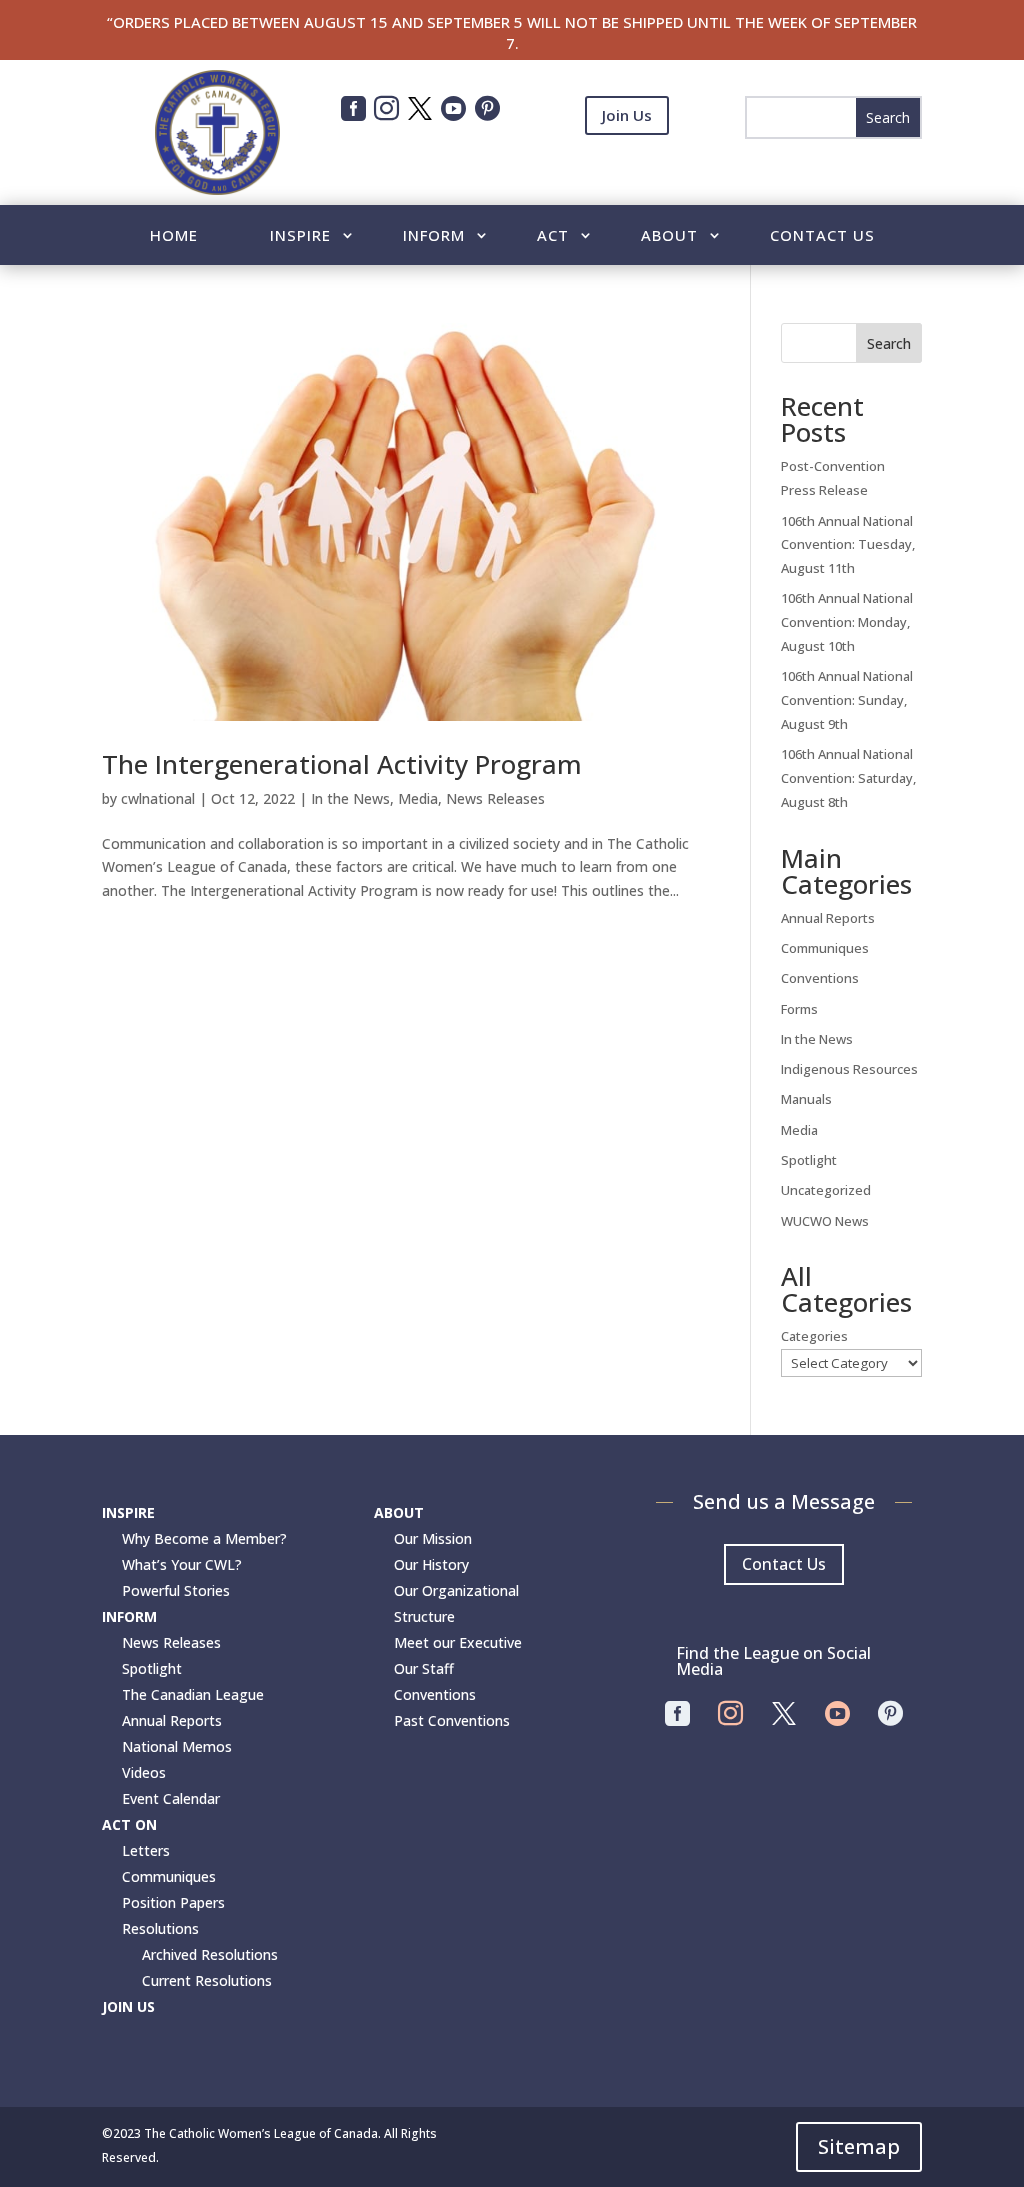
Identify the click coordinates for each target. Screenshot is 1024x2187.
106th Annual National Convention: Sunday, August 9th (847, 700)
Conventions (820, 978)
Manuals (806, 1099)
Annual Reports (828, 918)
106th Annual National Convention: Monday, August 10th (847, 622)
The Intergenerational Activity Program (342, 764)
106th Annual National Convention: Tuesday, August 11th (848, 545)
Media (418, 798)
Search (889, 343)
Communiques (825, 948)
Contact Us (822, 236)
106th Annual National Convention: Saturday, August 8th (848, 778)
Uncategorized (826, 1190)
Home (174, 236)
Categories (814, 1336)
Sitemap (859, 2146)
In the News (350, 798)
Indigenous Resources (849, 1069)
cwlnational (158, 798)
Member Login (627, 164)
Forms (799, 1009)
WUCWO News (825, 1221)
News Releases (495, 798)
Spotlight (809, 1160)
